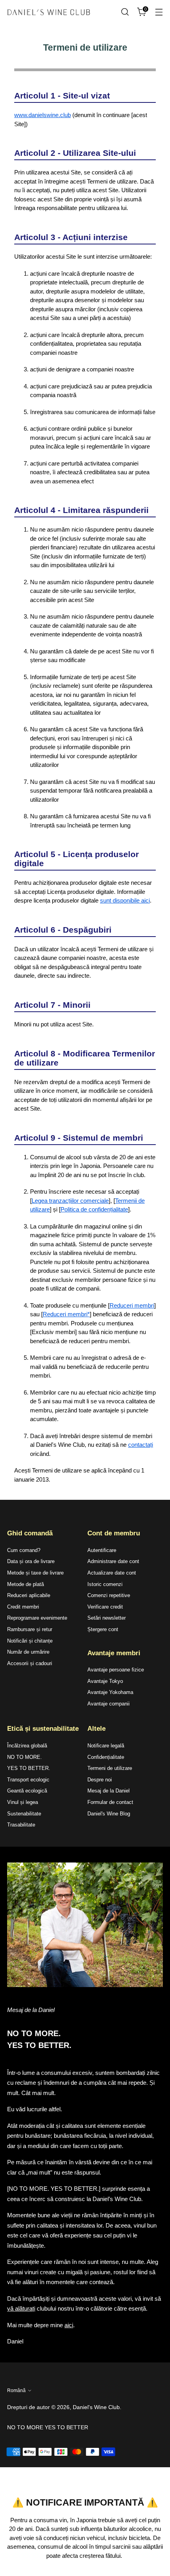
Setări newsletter (107, 1618)
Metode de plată (25, 1584)
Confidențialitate (106, 1757)
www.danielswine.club (42, 115)
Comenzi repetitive (109, 1595)
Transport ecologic (28, 1780)
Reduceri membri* (66, 1314)
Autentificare (102, 1550)
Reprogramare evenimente (37, 1618)
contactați (141, 1445)
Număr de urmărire (28, 1652)
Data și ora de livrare (31, 1561)
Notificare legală (106, 1746)
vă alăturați (21, 2308)
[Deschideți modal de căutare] (125, 12)
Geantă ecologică (27, 1791)
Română (16, 2391)
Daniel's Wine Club (96, 2407)
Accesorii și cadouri (30, 1663)
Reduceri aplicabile (29, 1595)
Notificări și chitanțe (30, 1641)
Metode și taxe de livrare (35, 1573)
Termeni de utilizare (110, 1768)
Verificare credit (105, 1607)
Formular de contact (110, 1802)
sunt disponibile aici (125, 900)
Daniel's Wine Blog (109, 1814)
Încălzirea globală (27, 1746)
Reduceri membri (132, 1305)
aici (69, 2325)
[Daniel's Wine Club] (49, 12)
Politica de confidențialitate (94, 1209)
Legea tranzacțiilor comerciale (70, 1201)
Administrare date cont (113, 1561)
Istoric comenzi (105, 1584)
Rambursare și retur (30, 1629)
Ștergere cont (103, 1629)
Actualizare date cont (112, 1573)
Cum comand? (24, 1550)
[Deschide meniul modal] (159, 12)
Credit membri (23, 1607)
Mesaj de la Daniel (109, 1791)
